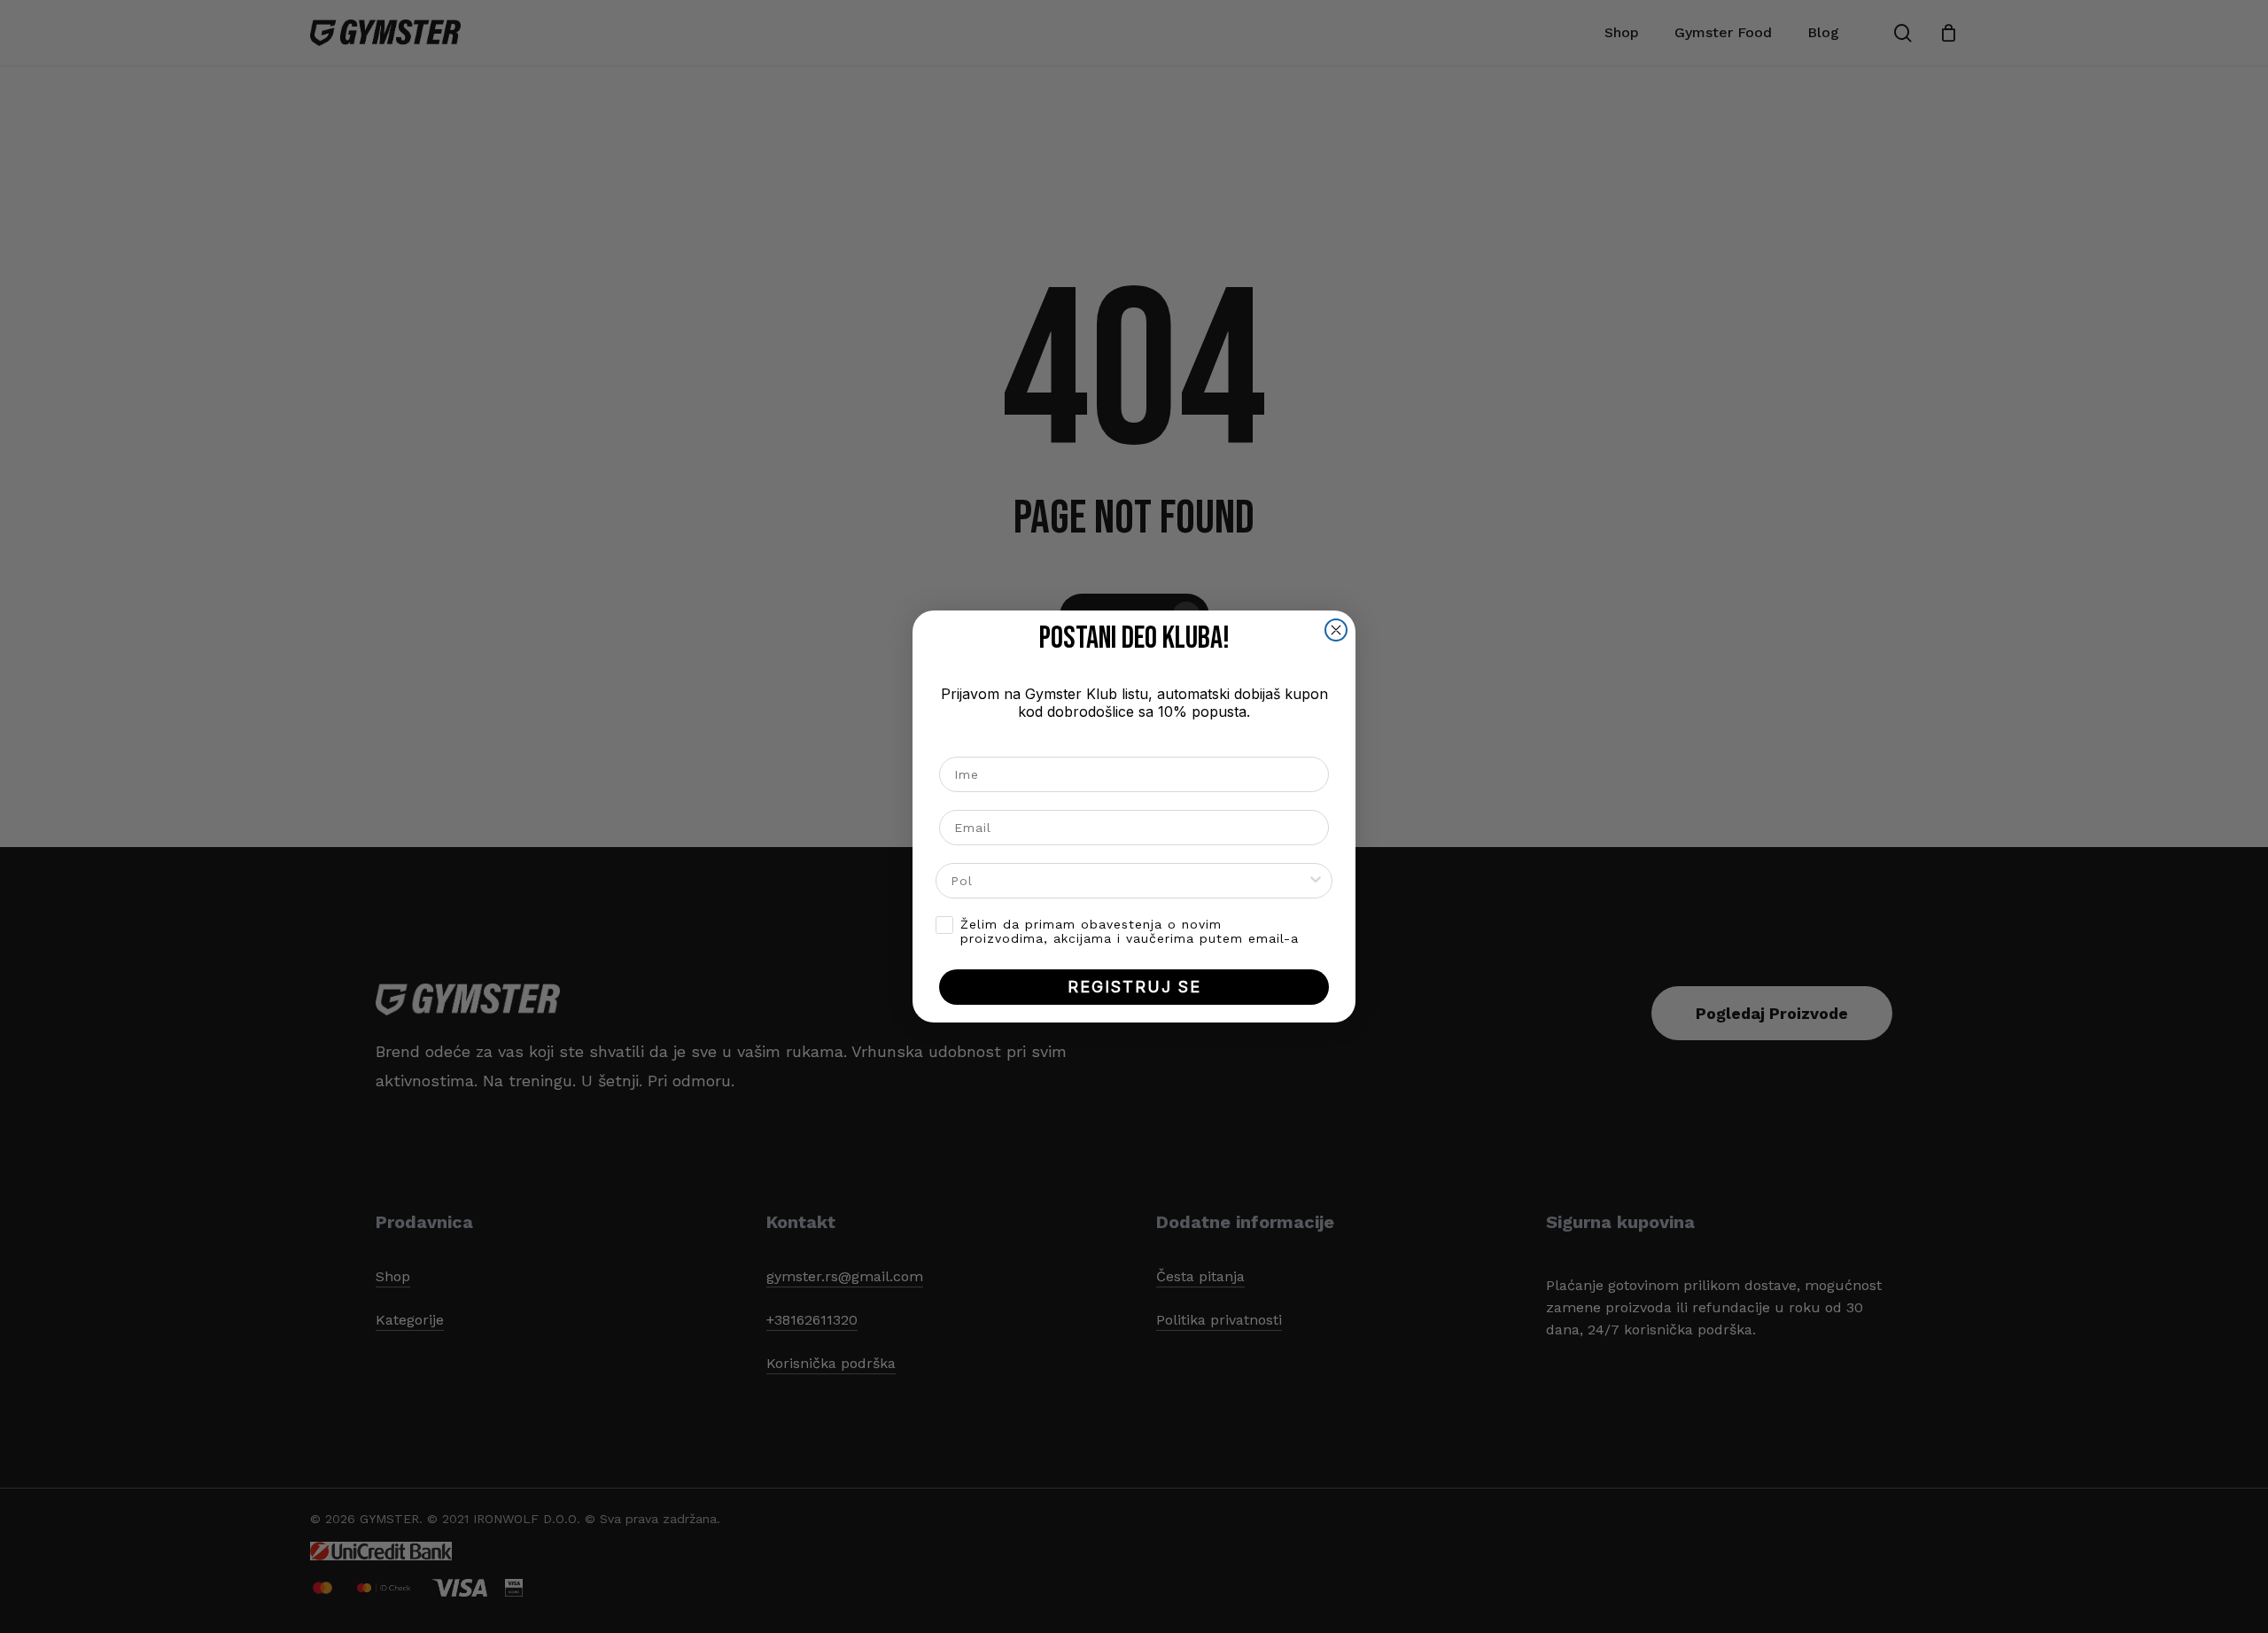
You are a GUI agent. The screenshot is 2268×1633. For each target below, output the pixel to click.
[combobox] (1129, 881)
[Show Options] (1316, 881)
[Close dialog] (1336, 630)
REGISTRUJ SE (1134, 987)
